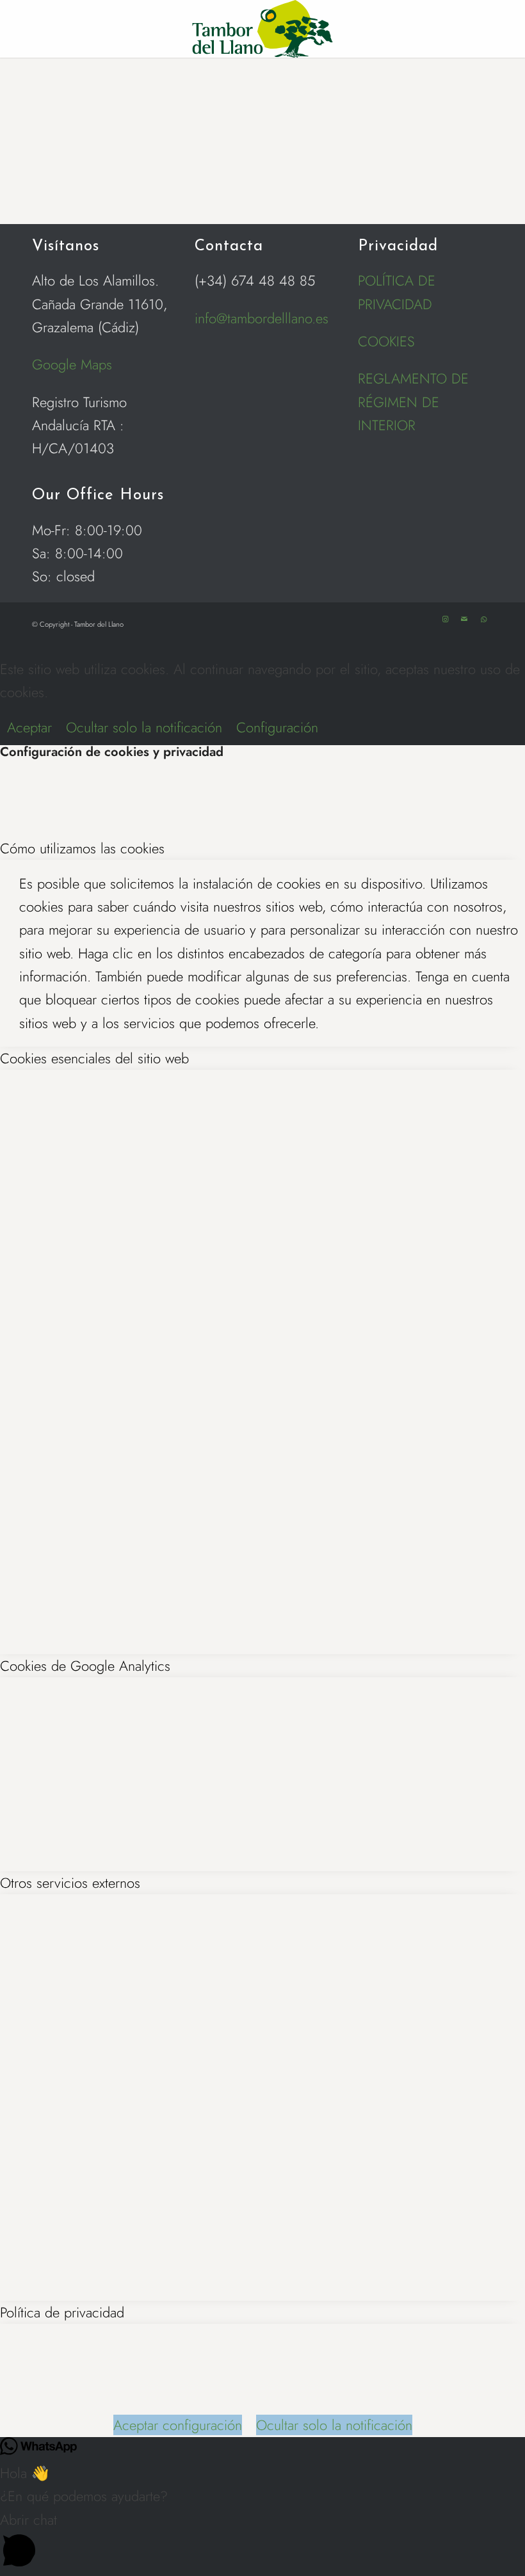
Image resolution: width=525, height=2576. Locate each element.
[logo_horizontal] (262, 29)
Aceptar (29, 727)
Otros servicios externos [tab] (70, 1883)
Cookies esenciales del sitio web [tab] (94, 1058)
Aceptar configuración (178, 2425)
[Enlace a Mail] (464, 619)
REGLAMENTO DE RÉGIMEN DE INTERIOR (413, 402)
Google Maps (72, 364)
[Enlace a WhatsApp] (483, 619)
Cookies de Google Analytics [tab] (85, 1666)
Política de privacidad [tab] (62, 2312)
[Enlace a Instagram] (445, 619)
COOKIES (386, 341)
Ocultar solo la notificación (144, 727)
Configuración (277, 727)
